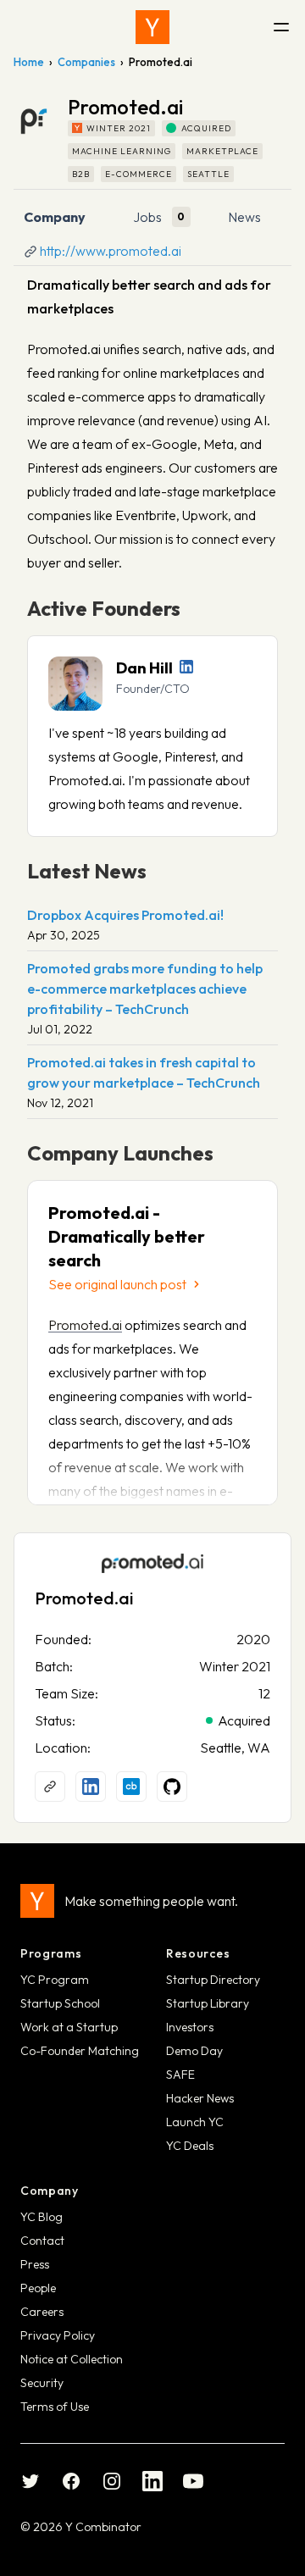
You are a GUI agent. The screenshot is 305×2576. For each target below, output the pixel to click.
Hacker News (200, 2098)
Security (42, 2383)
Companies (86, 62)
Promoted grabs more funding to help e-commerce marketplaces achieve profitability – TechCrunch (145, 989)
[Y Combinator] (152, 27)
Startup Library (208, 2003)
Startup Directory (213, 1980)
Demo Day (194, 2051)
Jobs (147, 217)
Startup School (60, 2003)
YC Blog (42, 2217)
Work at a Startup (69, 2027)
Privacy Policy (58, 2335)
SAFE (180, 2075)
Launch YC (195, 2122)
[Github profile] (172, 1787)
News (244, 217)
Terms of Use (55, 2407)
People (38, 2288)
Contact (42, 2241)
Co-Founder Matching (80, 2051)
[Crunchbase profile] (131, 1787)
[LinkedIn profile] (186, 667)
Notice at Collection (72, 2359)
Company (55, 217)
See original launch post (117, 1284)
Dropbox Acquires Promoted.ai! (125, 915)
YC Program (55, 1980)
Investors (190, 2027)
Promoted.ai (85, 1325)
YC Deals (190, 2146)
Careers (42, 2312)
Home (29, 62)
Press (35, 2264)
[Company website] (50, 1787)
